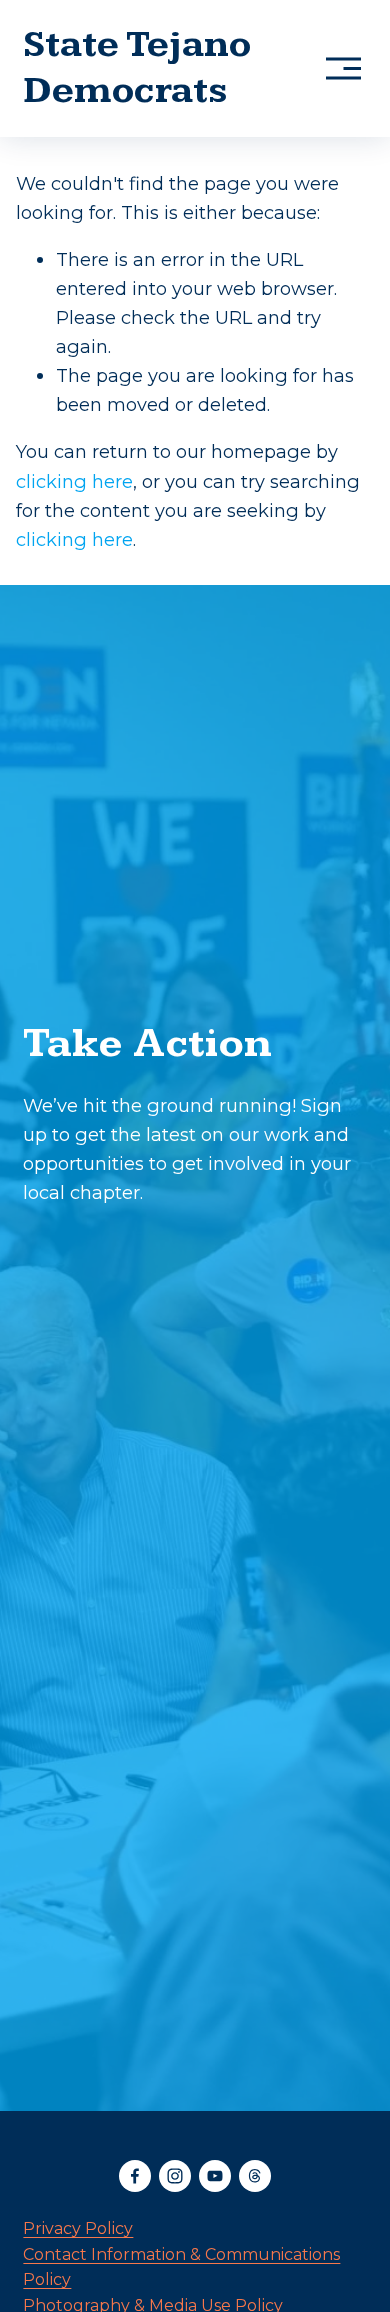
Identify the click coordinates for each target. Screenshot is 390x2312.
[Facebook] (135, 2176)
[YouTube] (215, 2176)
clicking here (74, 481)
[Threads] (255, 2176)
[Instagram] (175, 2176)
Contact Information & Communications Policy (181, 2267)
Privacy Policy (78, 2228)
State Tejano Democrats (137, 67)
